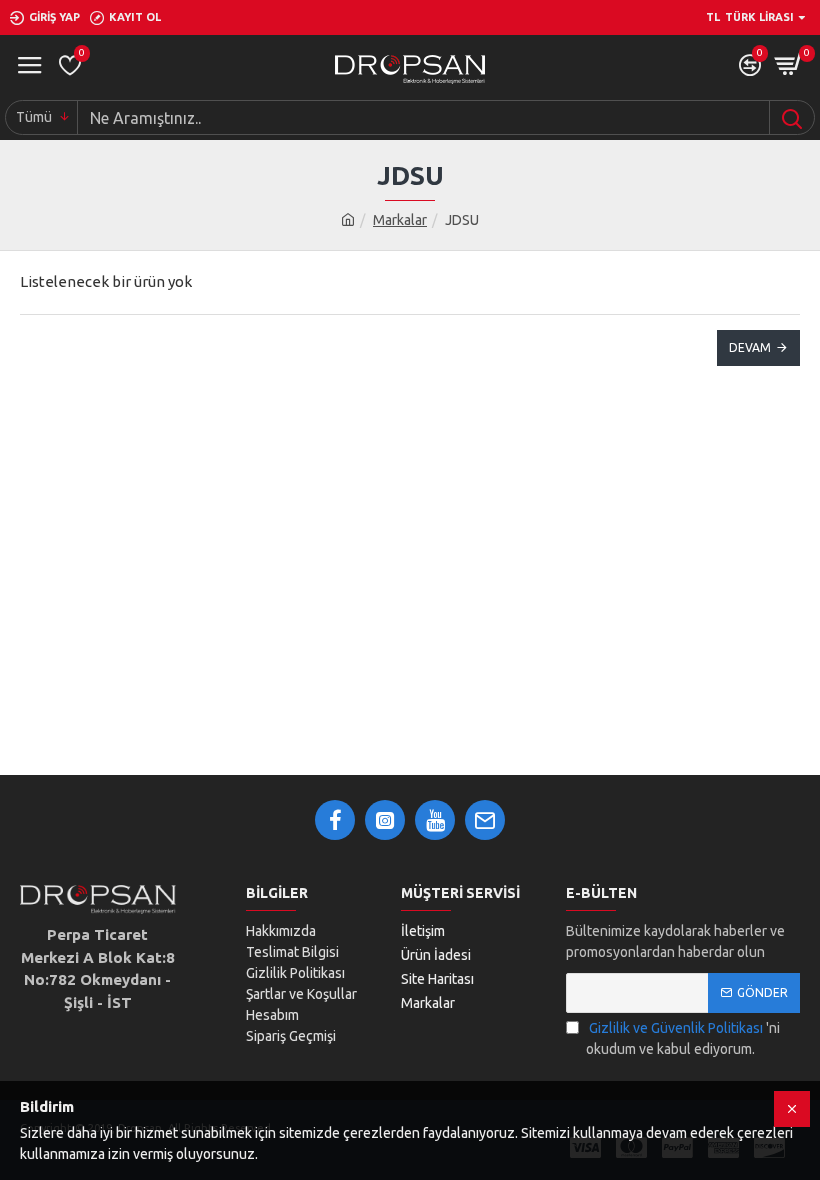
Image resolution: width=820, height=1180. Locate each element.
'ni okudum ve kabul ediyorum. (683, 1038)
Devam (750, 347)
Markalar (400, 220)
